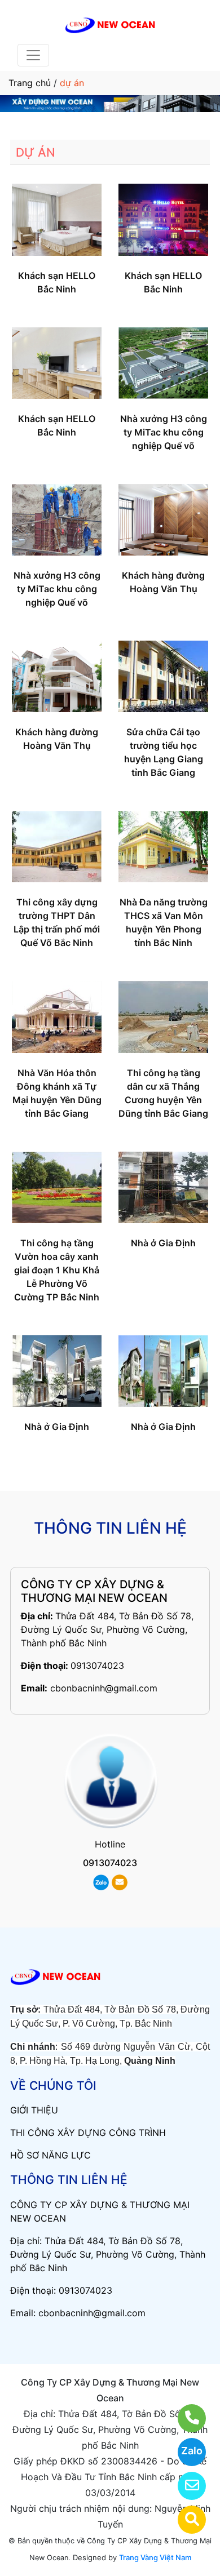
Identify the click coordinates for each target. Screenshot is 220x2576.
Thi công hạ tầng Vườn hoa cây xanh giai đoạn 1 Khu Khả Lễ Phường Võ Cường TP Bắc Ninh (57, 1270)
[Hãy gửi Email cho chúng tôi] (185, 2486)
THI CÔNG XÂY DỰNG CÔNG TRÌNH (88, 2133)
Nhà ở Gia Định (163, 1243)
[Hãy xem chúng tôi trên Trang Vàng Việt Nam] (185, 2520)
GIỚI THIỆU (34, 2110)
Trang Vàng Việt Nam (155, 2557)
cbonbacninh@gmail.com (104, 1688)
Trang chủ (30, 83)
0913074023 (97, 1665)
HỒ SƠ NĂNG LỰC (50, 2155)
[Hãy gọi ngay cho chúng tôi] (185, 2418)
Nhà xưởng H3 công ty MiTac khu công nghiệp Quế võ (164, 432)
